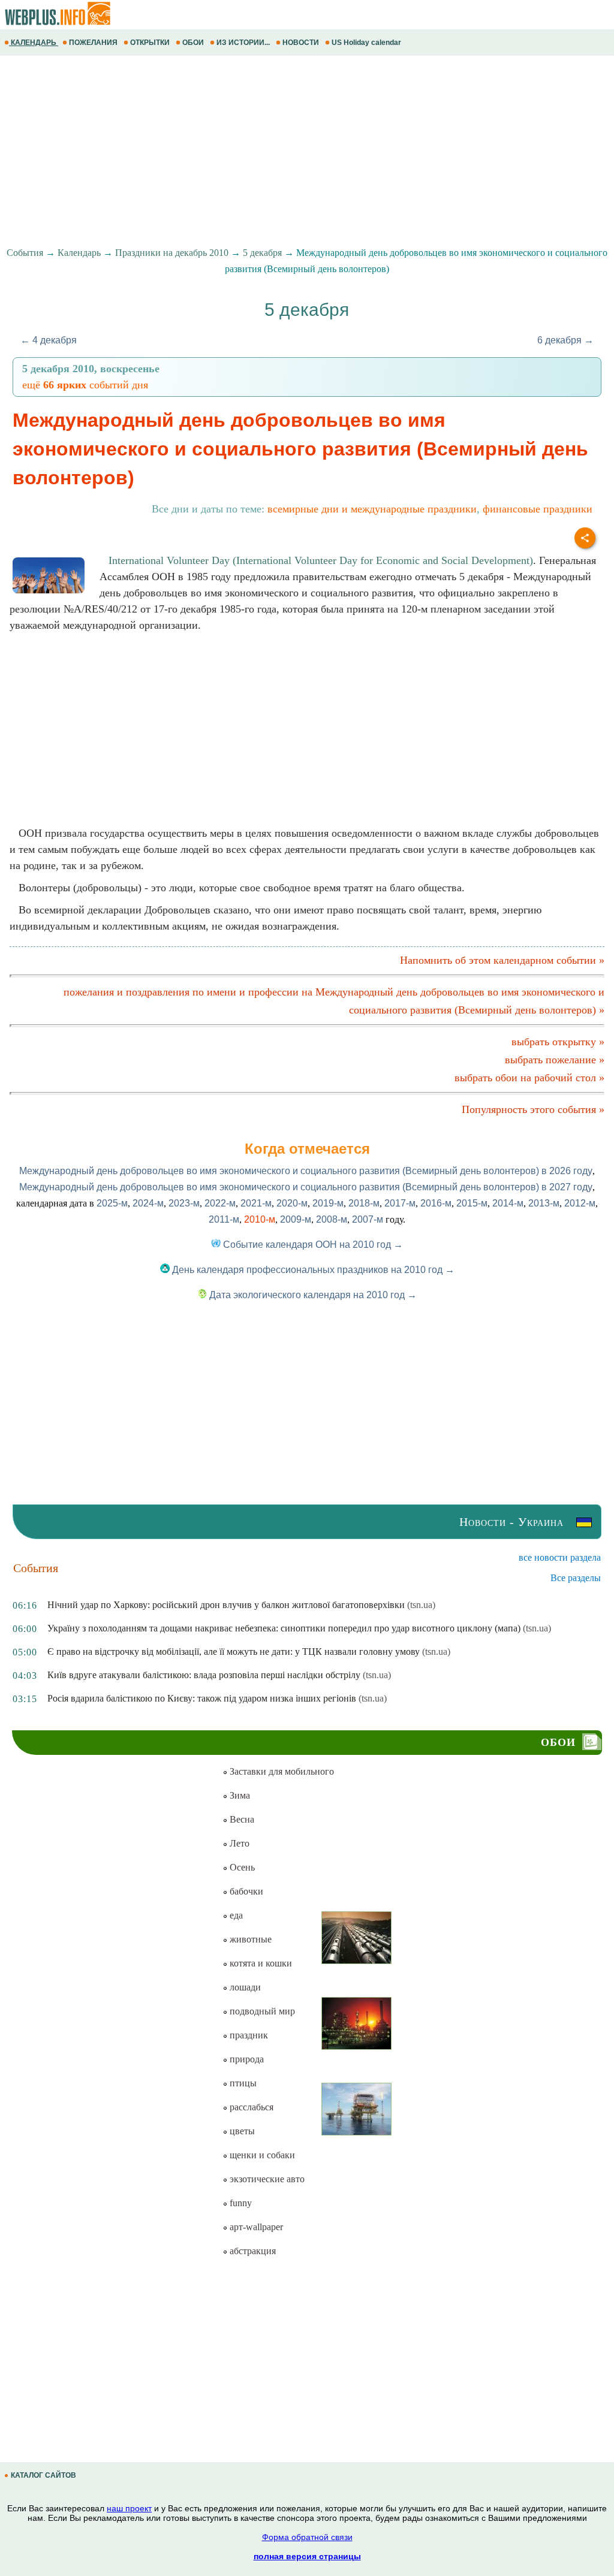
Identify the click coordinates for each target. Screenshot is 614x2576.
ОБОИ (193, 43)
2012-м (580, 1203)
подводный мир (261, 2011)
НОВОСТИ (301, 43)
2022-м (220, 1203)
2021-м (256, 1203)
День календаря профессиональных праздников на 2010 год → (312, 1270)
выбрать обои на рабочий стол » (529, 1078)
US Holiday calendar (366, 43)
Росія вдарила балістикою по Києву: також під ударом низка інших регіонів (202, 1698)
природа (246, 2059)
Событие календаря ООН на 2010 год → (312, 1245)
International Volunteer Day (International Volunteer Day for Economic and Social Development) (321, 560)
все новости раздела (560, 1557)
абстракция (252, 2251)
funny (240, 2203)
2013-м (544, 1203)
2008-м (332, 1219)
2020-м (292, 1203)
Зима (239, 1795)
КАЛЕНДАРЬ (34, 43)
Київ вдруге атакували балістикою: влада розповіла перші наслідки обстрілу (204, 1675)
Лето (238, 1843)
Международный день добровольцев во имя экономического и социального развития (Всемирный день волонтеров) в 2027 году (306, 1187)
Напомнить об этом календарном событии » (502, 960)
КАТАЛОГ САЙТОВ (43, 2475)
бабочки (245, 1891)
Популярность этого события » (533, 1109)
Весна (241, 1819)
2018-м (364, 1203)
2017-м (400, 1203)
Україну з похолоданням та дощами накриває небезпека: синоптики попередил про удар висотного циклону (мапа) (284, 1628)
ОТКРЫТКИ (150, 43)
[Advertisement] (307, 152)
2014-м (508, 1203)
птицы (242, 2083)
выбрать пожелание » (555, 1060)
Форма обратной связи (307, 2537)
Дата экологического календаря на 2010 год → (312, 1295)
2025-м (112, 1203)
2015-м (472, 1203)
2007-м (368, 1219)
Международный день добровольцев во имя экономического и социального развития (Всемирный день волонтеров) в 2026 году (306, 1171)
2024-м (148, 1203)
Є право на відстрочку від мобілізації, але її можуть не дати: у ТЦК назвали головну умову (234, 1652)
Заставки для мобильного (281, 1771)
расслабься (250, 2107)
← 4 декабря (49, 340)
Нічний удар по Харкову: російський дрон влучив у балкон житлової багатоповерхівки (226, 1605)
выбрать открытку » (558, 1042)
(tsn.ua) (421, 1605)
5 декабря (262, 253)
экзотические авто (266, 2179)
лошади (244, 1987)
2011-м (224, 1219)
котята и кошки (260, 1963)
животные (249, 1939)
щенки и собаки (261, 2155)
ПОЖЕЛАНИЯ (93, 43)
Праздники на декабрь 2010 (172, 253)
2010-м (260, 1219)
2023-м (184, 1203)
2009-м (296, 1219)
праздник (248, 2035)
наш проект (129, 2508)
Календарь (79, 253)
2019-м (328, 1203)
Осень (241, 1867)
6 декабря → (565, 340)
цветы (241, 2131)
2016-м (436, 1203)
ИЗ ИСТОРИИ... (243, 43)
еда (235, 1915)
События (25, 253)
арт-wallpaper (255, 2227)
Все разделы (576, 1578)
